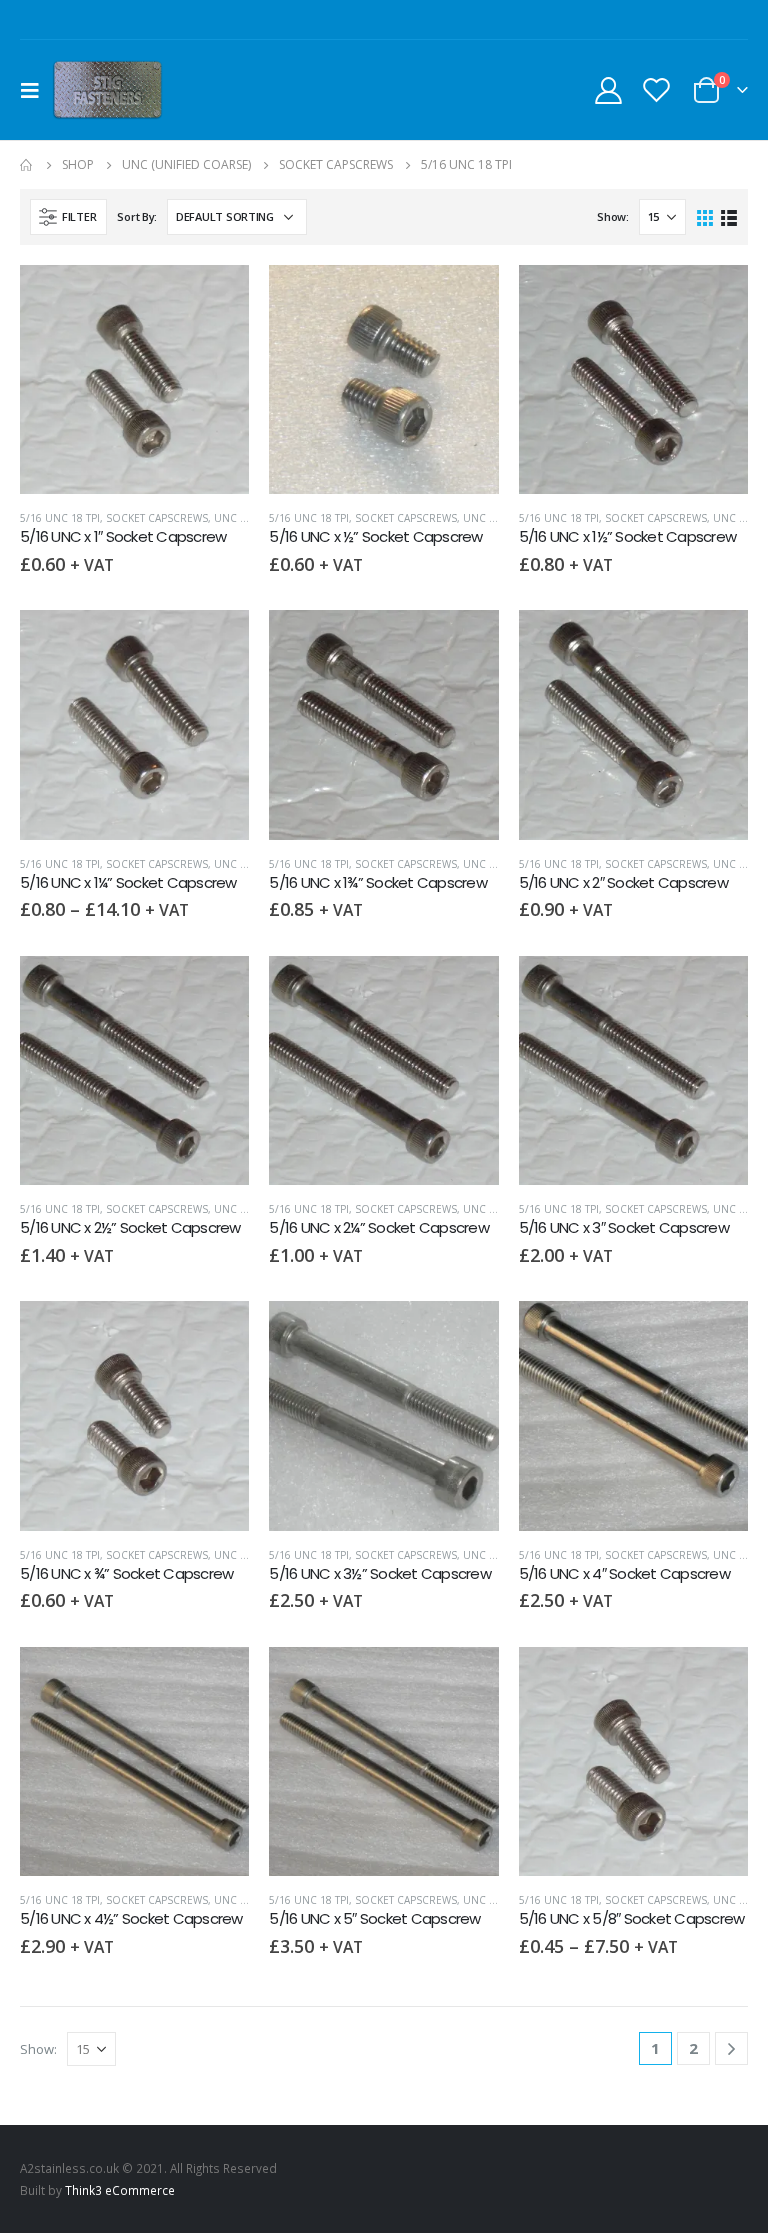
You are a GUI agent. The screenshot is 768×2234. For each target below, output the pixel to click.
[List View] (728, 216)
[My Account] (608, 89)
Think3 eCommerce (120, 2190)
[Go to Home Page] (27, 165)
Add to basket (216, 298)
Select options (216, 643)
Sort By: (137, 216)
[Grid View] (705, 216)
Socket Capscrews (157, 518)
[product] (134, 379)
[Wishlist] (657, 89)
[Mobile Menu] (36, 90)
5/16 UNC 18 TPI (60, 518)
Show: (613, 216)
